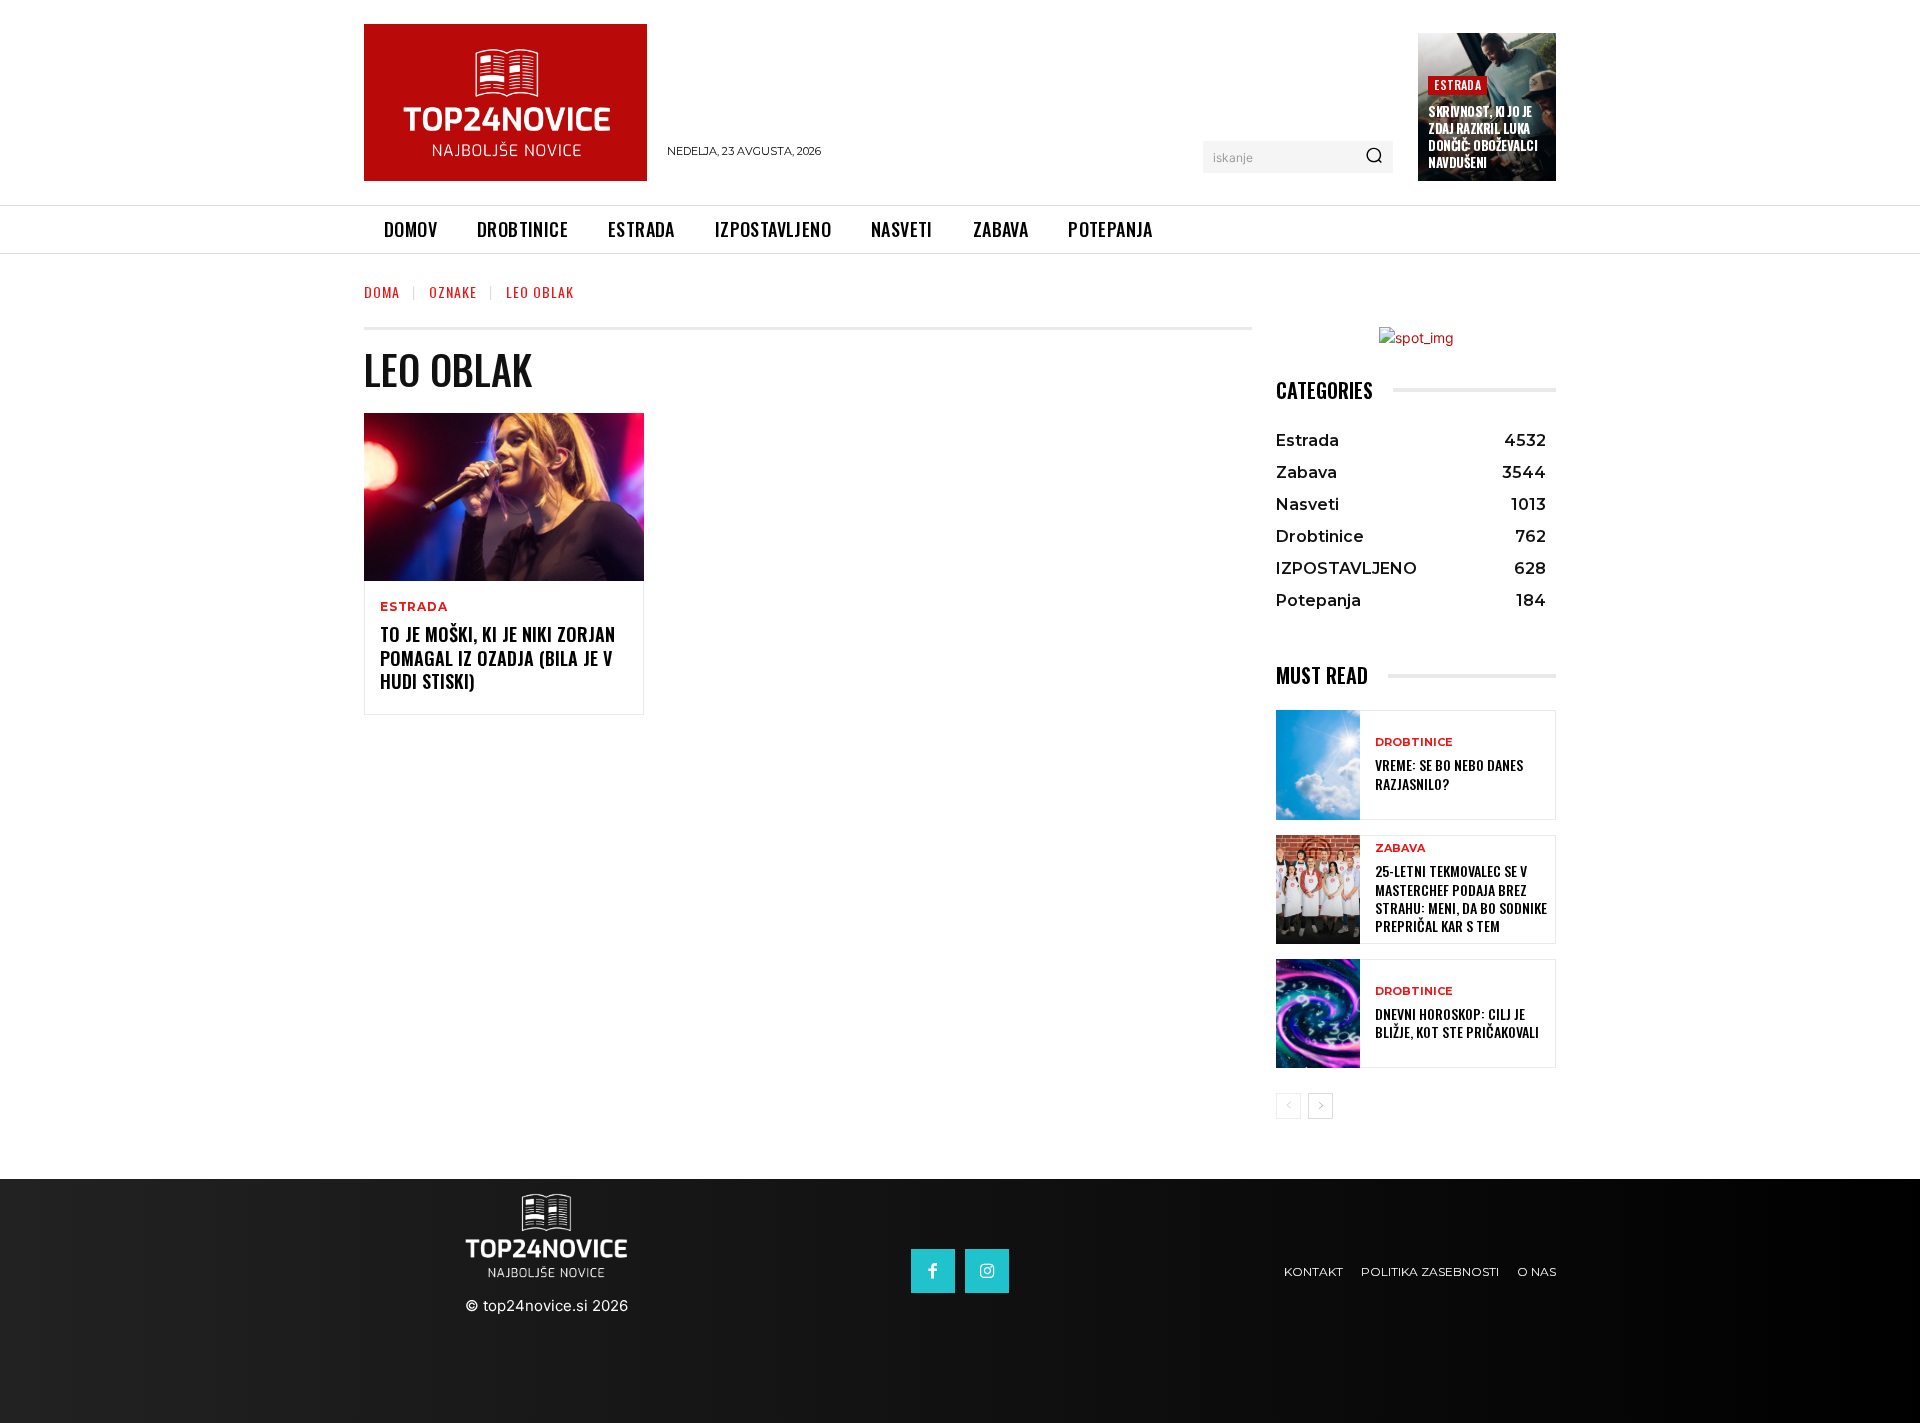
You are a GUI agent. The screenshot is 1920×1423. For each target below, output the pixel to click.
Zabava (1400, 848)
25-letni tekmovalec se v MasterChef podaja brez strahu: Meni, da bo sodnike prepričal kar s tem (1461, 898)
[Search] (1374, 157)
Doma (382, 291)
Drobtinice (1414, 742)
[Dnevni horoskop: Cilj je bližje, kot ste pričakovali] (1318, 1013)
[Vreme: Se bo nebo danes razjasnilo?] (1318, 764)
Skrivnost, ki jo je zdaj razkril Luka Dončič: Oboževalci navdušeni (1482, 136)
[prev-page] (1288, 1106)
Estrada (1457, 84)
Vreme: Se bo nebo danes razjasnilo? (1449, 773)
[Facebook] (933, 1271)
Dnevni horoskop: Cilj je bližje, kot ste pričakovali (1457, 1022)
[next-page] (1320, 1106)
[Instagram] (987, 1271)
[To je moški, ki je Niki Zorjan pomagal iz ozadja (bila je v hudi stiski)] (504, 497)
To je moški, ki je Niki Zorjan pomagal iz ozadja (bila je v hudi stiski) (497, 657)
